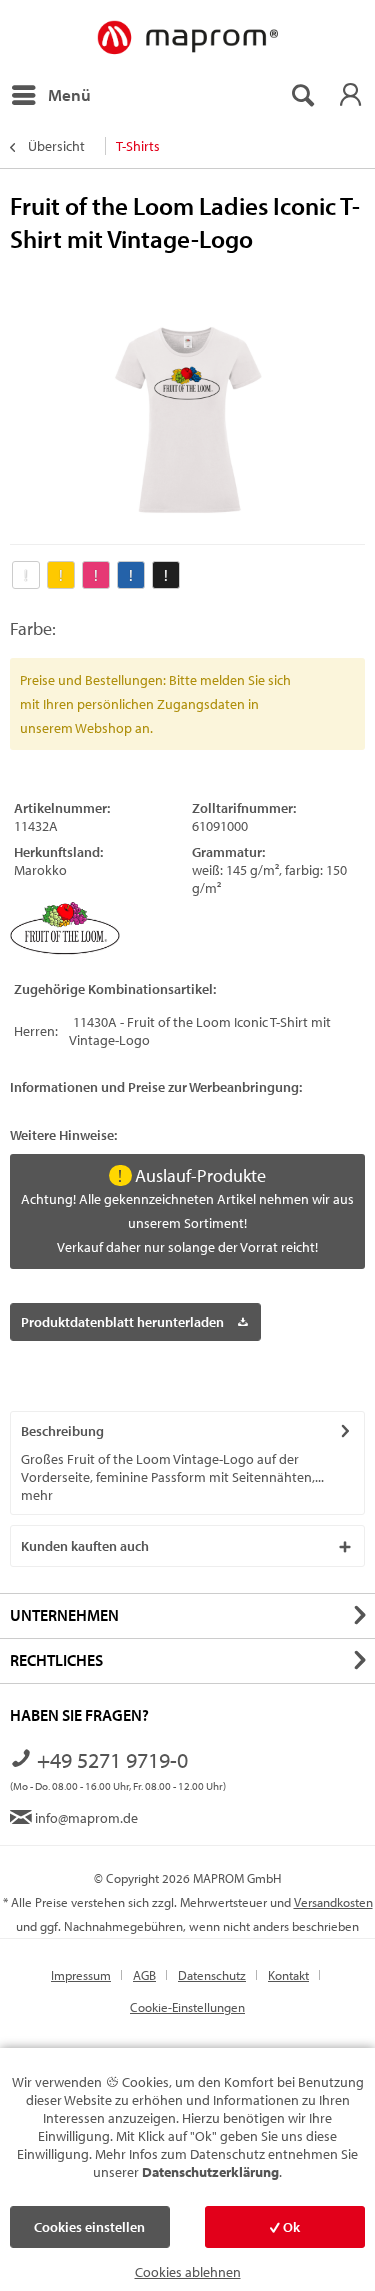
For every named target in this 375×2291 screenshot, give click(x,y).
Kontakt (288, 1975)
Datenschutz (212, 1975)
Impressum (81, 1975)
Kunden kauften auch (85, 1546)
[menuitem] (50, 95)
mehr (37, 1495)
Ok (290, 2227)
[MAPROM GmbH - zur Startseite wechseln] (187, 38)
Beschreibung (62, 1431)
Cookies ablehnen (188, 2272)
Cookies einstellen (89, 2227)
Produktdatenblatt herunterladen (122, 1322)
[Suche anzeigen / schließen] (302, 95)
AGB (144, 1975)
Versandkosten (333, 1902)
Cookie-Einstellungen (187, 2007)
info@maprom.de (85, 1818)
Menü (69, 94)
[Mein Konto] (350, 95)
